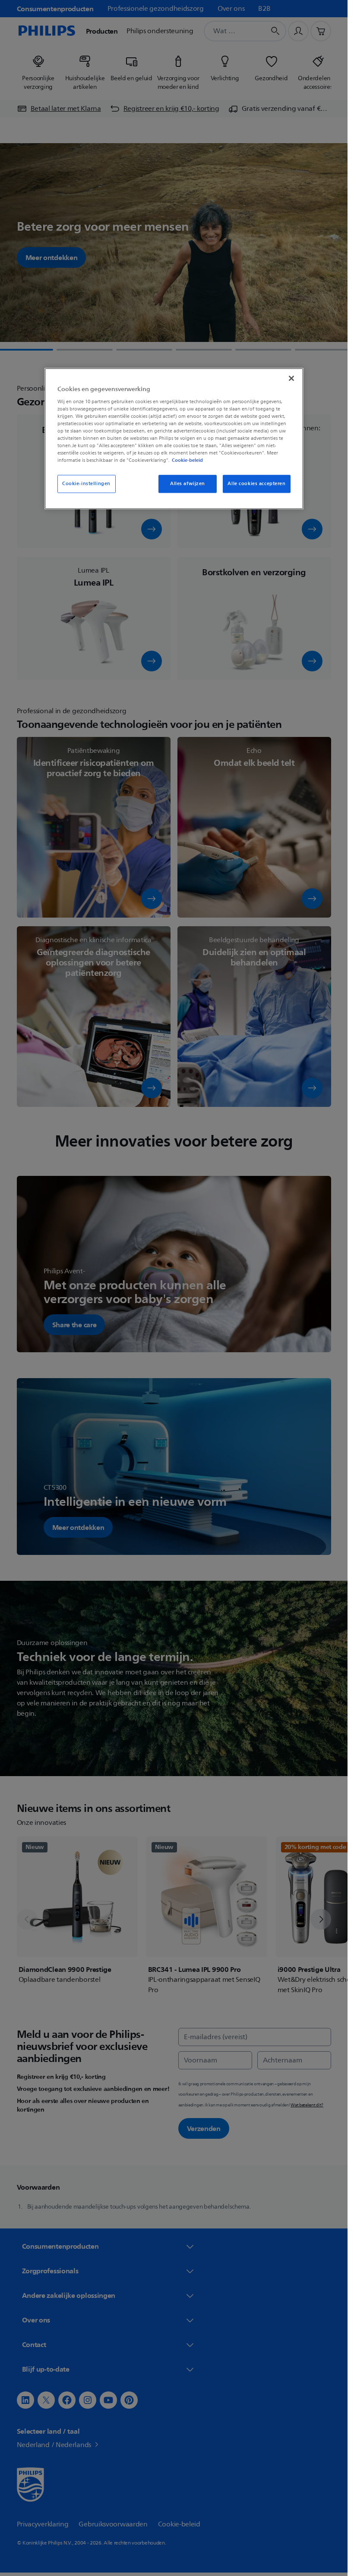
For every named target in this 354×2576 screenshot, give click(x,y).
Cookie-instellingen (86, 484)
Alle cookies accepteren (256, 484)
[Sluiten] (291, 378)
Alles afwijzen (188, 484)
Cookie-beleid (187, 461)
